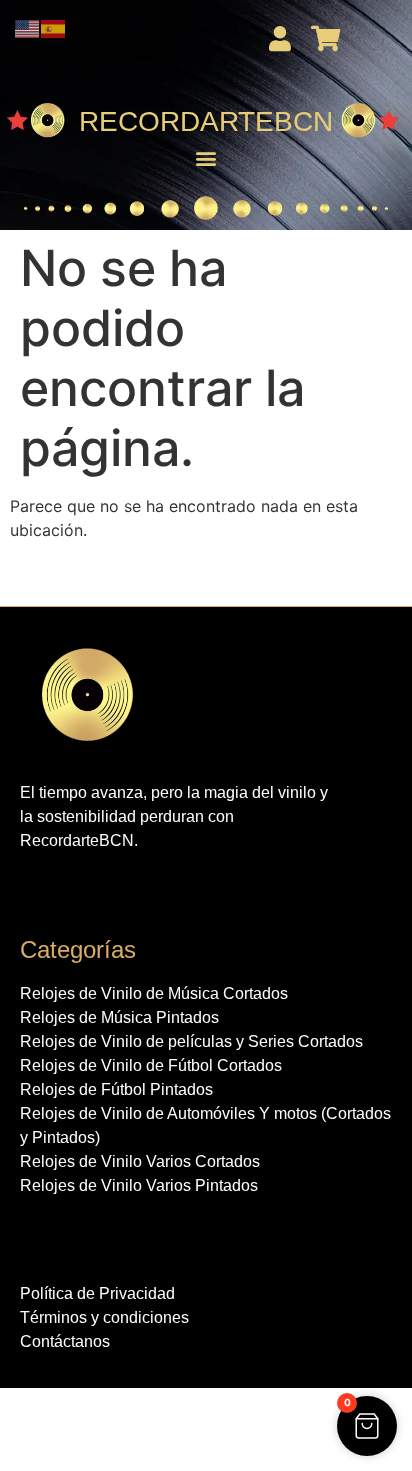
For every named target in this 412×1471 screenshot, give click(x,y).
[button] (206, 158)
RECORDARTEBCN (206, 121)
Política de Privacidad (97, 1293)
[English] (28, 27)
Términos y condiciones (104, 1317)
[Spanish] (54, 27)
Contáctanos (65, 1341)
